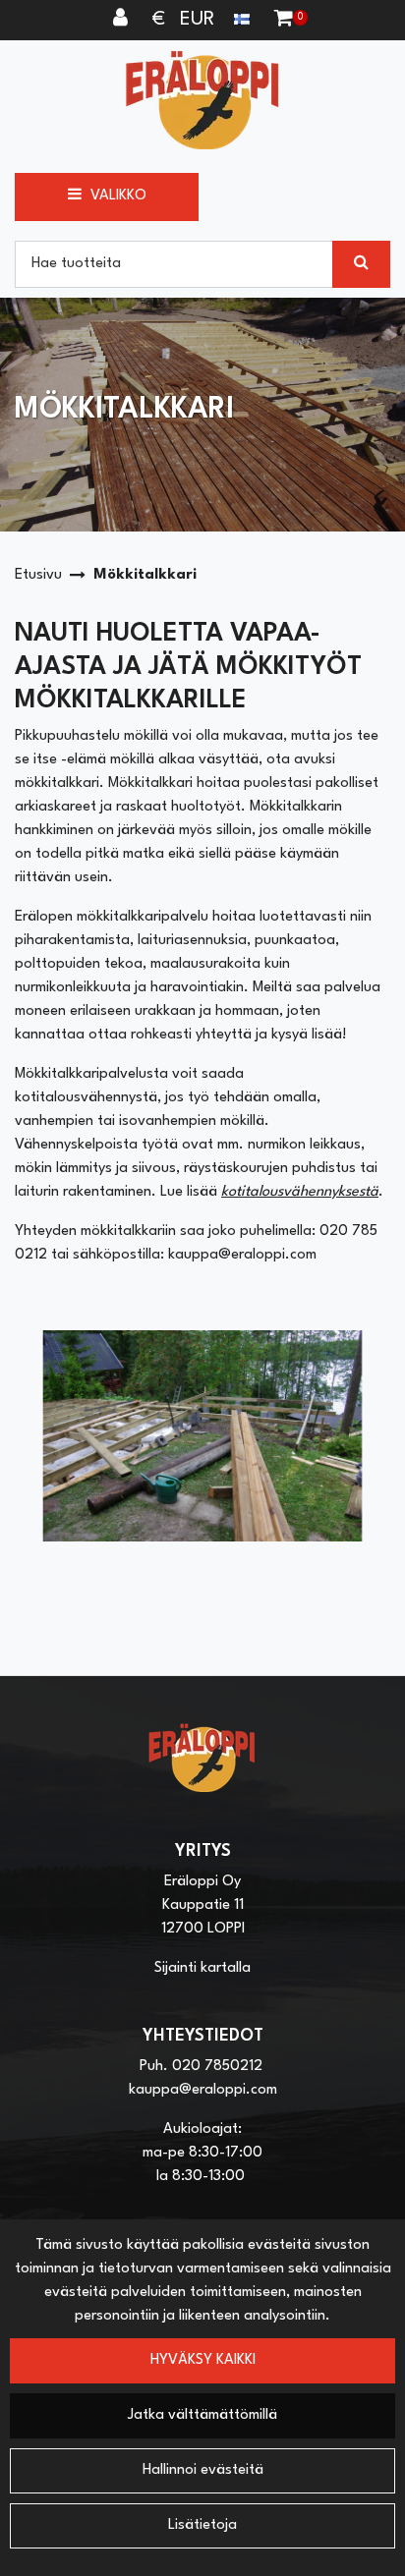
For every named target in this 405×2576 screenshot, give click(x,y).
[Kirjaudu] (123, 20)
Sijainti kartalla (202, 1968)
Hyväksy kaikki (203, 2360)
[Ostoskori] (284, 20)
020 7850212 (217, 2067)
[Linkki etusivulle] (202, 100)
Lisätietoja (202, 2525)
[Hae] (361, 264)
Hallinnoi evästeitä (203, 2470)
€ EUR (193, 20)
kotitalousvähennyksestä (300, 1192)
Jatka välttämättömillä (202, 2415)
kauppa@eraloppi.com (203, 2090)
